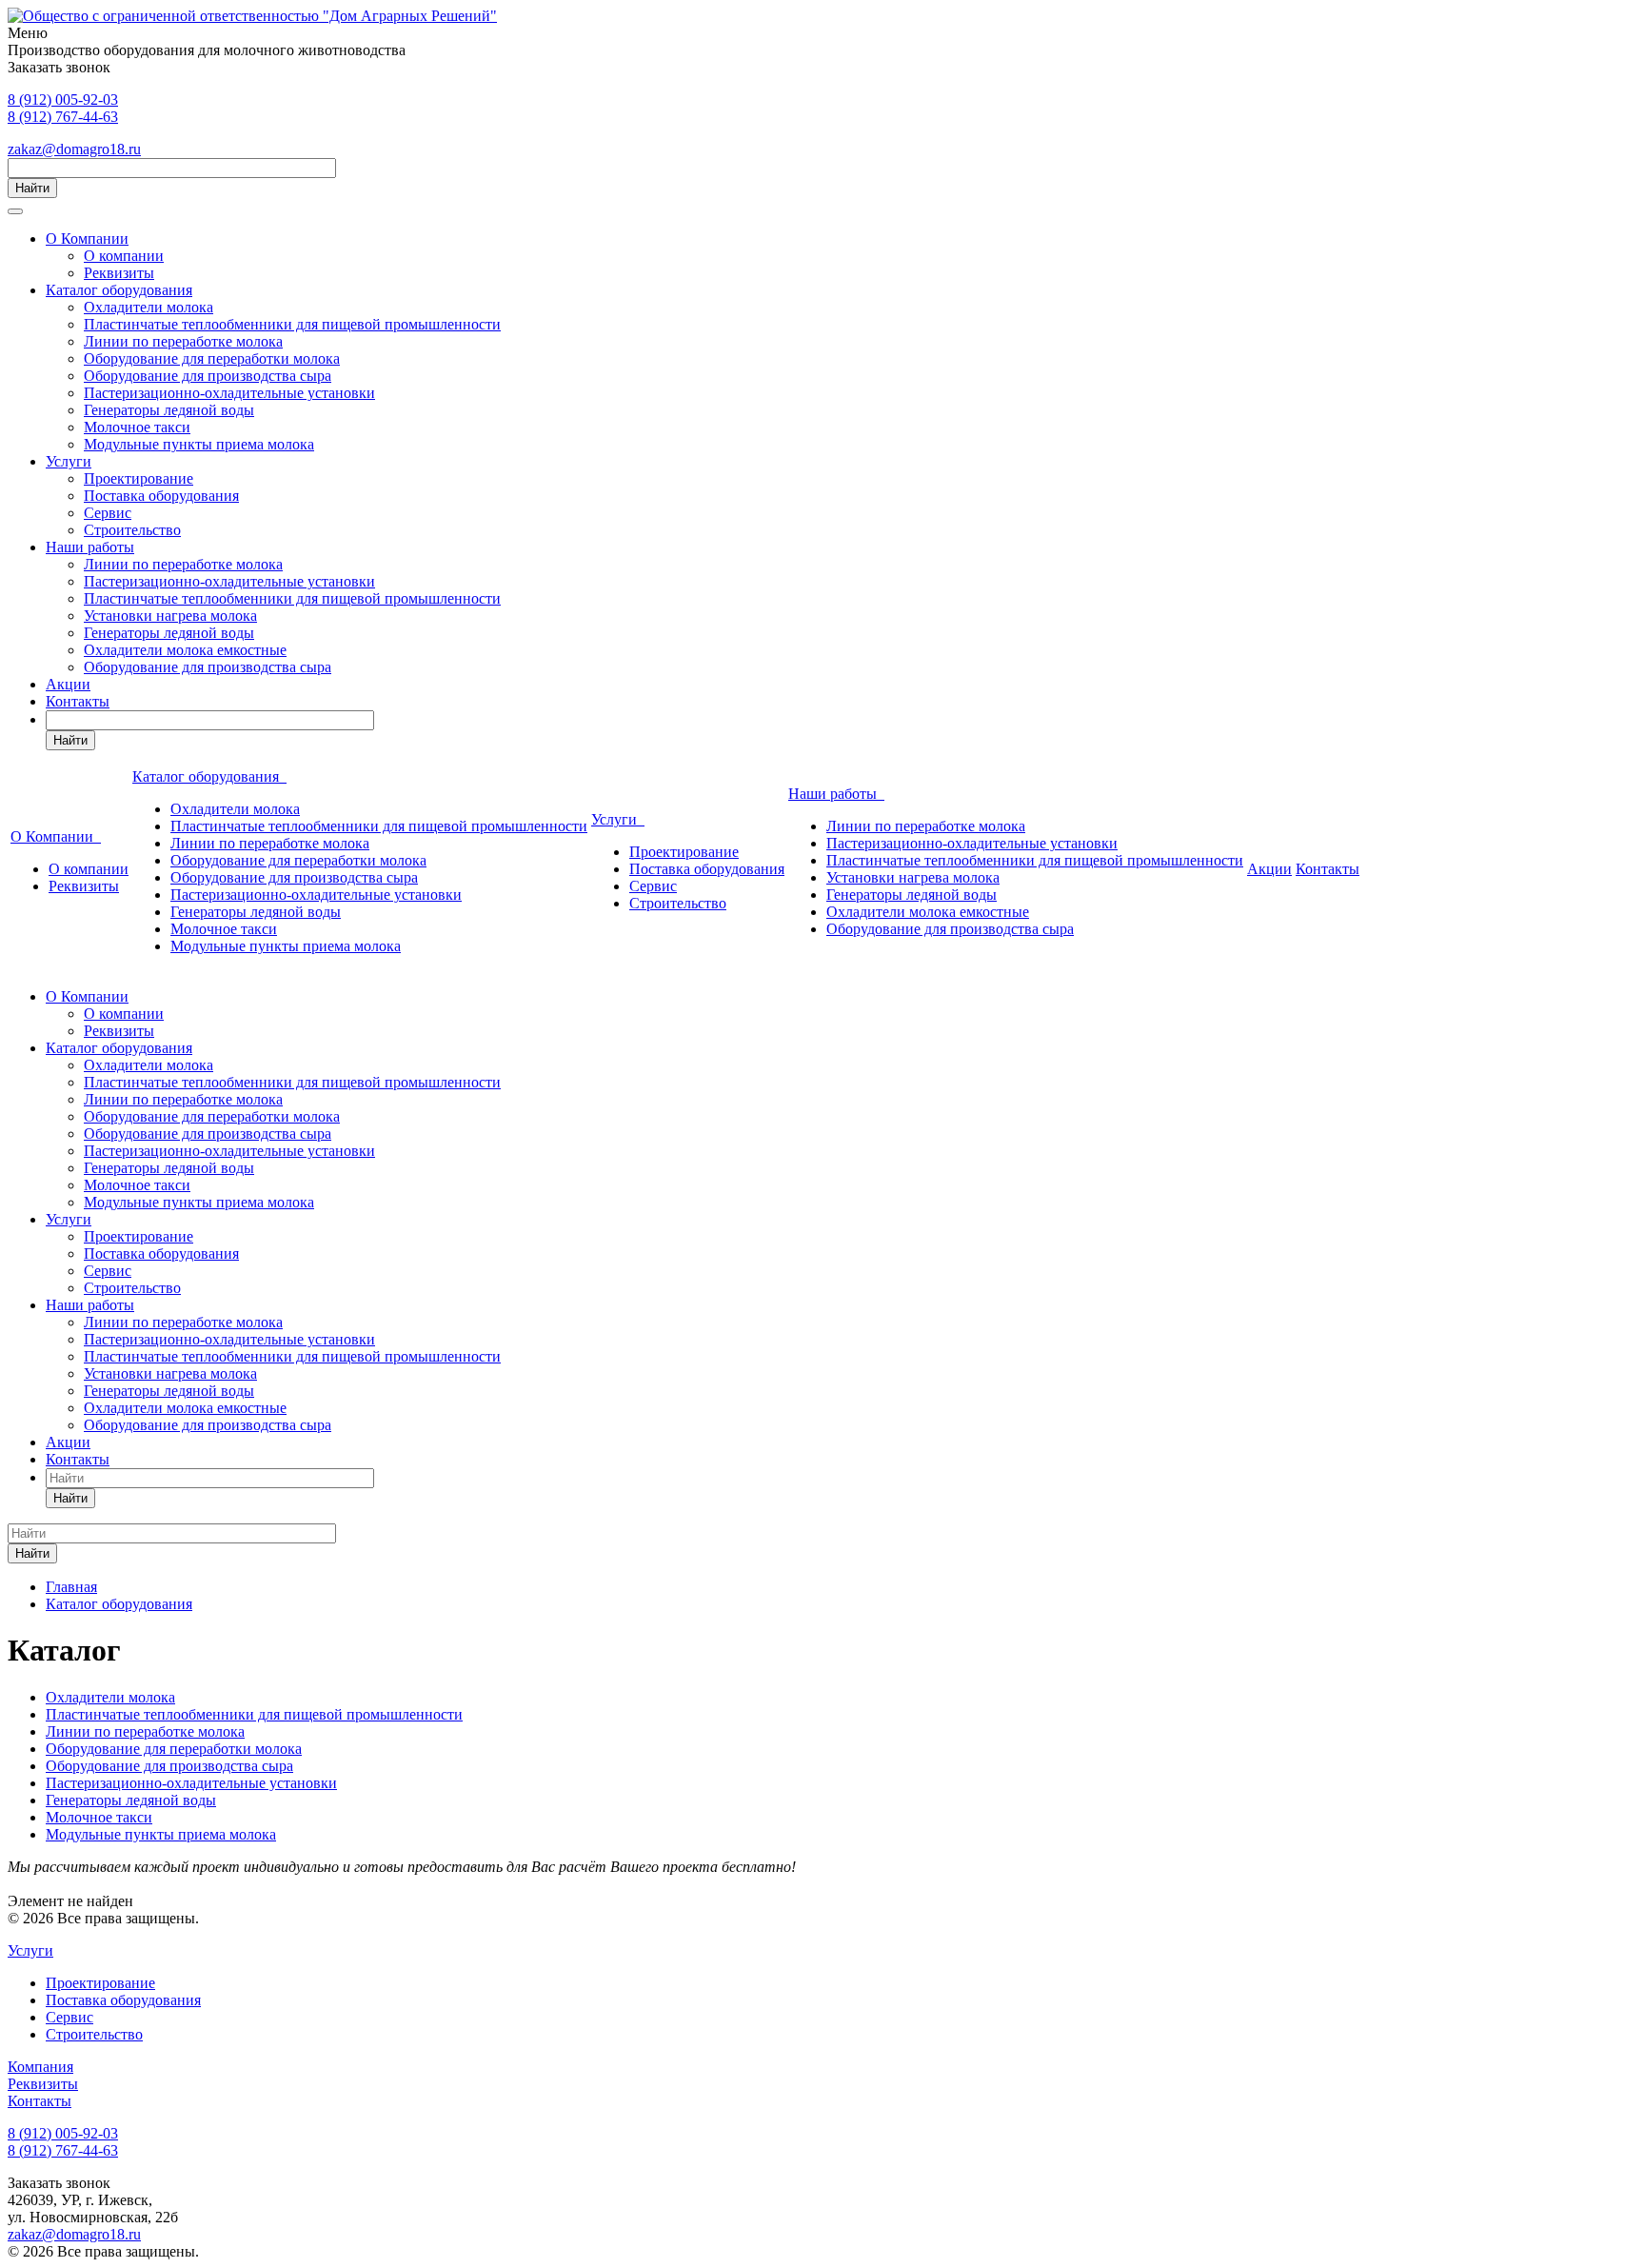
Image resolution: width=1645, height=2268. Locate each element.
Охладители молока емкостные (185, 650)
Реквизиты (119, 273)
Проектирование (139, 478)
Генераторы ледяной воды (169, 410)
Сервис (108, 513)
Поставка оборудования (161, 496)
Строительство (132, 530)
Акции (68, 684)
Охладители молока (149, 307)
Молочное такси (137, 427)
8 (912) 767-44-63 (63, 117)
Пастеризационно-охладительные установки (229, 393)
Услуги (69, 461)
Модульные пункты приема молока (199, 444)
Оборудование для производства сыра (208, 376)
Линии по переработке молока (183, 341)
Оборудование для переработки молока (212, 358)
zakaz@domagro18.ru (74, 149)
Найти (32, 188)
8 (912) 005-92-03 (63, 99)
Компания (40, 2067)
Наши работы (90, 547)
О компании (124, 256)
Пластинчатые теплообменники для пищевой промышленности (292, 324)
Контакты (78, 701)
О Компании (87, 239)
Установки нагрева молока (170, 616)
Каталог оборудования (119, 290)
